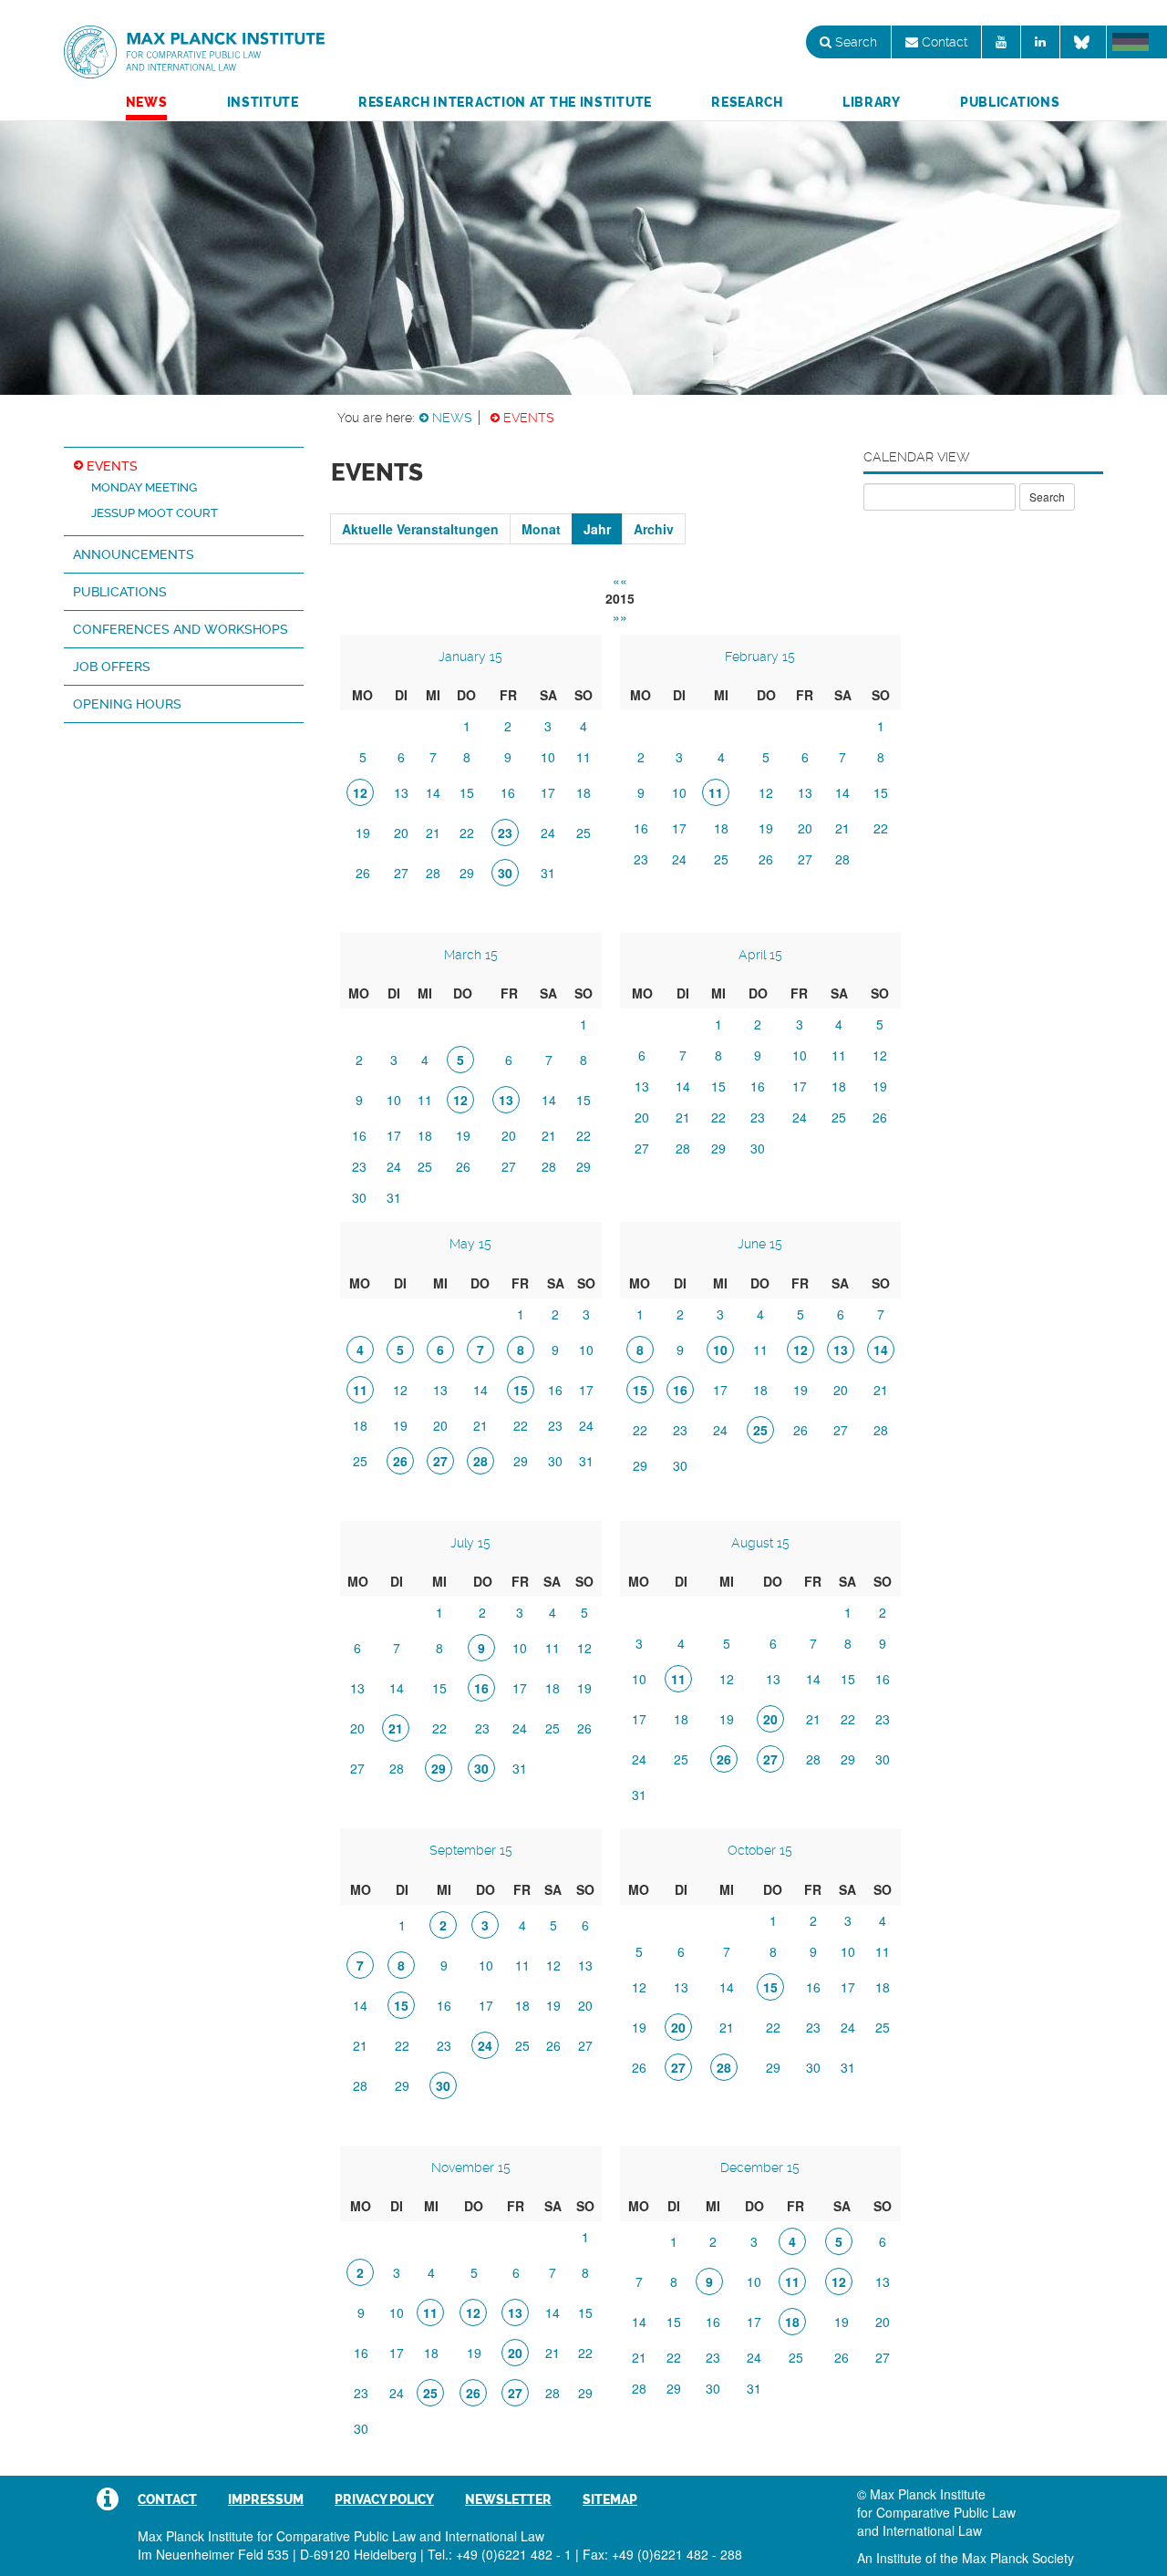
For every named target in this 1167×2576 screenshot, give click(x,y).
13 (401, 792)
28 (433, 873)
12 (766, 792)
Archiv (654, 529)
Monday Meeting (144, 487)
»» (620, 616)
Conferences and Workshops (181, 629)
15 (467, 792)
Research (747, 102)
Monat (541, 529)
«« (620, 580)
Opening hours (127, 704)
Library (872, 102)
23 (641, 859)
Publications (1010, 102)
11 (583, 757)
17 (548, 792)
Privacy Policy (384, 2499)
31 (548, 873)
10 (548, 757)
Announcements (134, 554)
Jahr (597, 529)
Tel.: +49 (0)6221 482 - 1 (500, 2554)
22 (467, 833)
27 (401, 873)
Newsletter (508, 2499)
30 (359, 1197)
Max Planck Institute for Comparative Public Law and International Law (194, 53)
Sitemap (610, 2499)
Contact (943, 42)
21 (433, 833)
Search (854, 42)
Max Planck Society (1018, 2558)
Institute (263, 102)
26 (363, 873)
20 (401, 833)
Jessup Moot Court (155, 513)
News (147, 102)
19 (363, 833)
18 (583, 792)
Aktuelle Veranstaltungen (420, 529)
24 (548, 833)
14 (433, 792)
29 (467, 873)
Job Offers (112, 667)
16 (508, 792)
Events (529, 418)
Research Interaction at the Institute (505, 102)
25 (583, 833)
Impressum (266, 2499)
